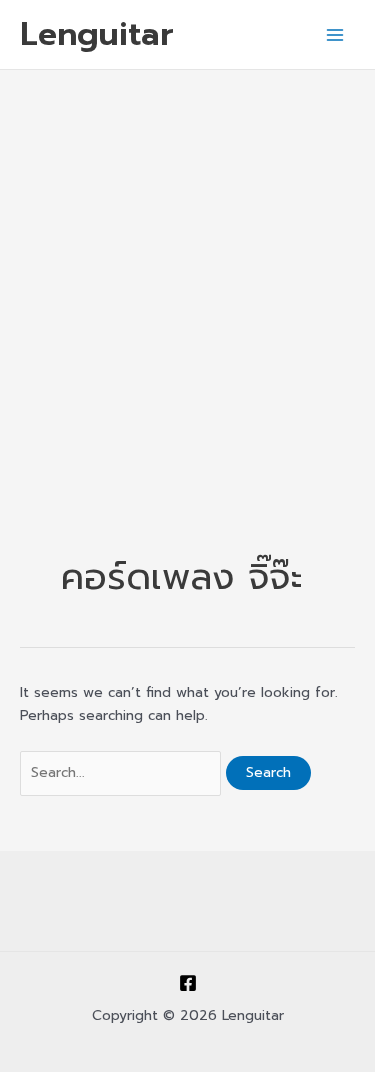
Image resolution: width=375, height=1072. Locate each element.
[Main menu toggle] (335, 34)
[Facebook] (188, 983)
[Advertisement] (187, 267)
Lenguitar (97, 34)
